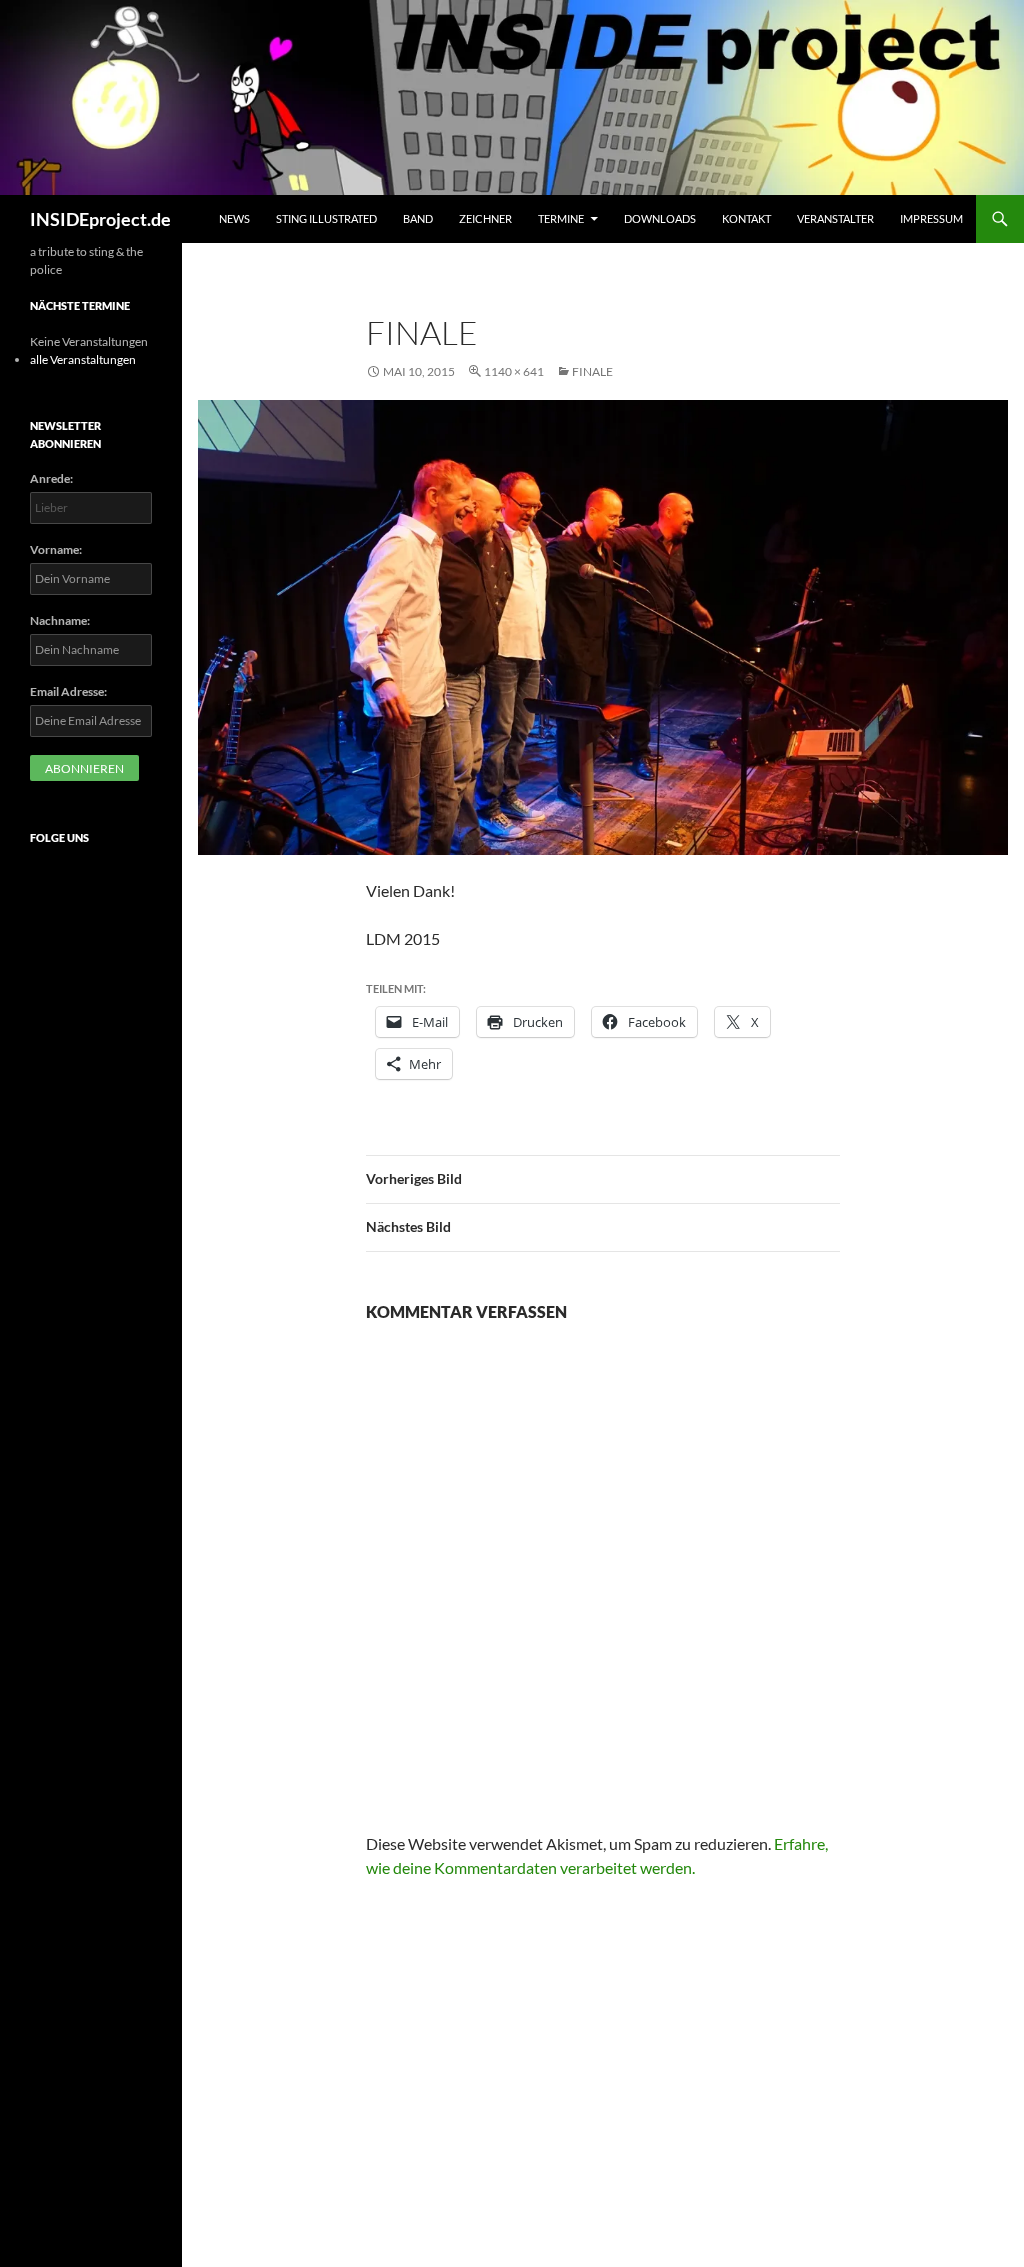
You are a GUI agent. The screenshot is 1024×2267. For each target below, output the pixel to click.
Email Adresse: (68, 691)
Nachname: (60, 620)
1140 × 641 (514, 371)
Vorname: (56, 549)
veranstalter (835, 218)
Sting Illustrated (326, 218)
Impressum (931, 218)
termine (561, 218)
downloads (660, 218)
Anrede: (51, 478)
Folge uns (59, 837)
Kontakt (746, 218)
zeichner (485, 218)
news (234, 218)
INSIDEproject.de (100, 219)
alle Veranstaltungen (83, 359)
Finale (592, 371)
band (418, 218)
